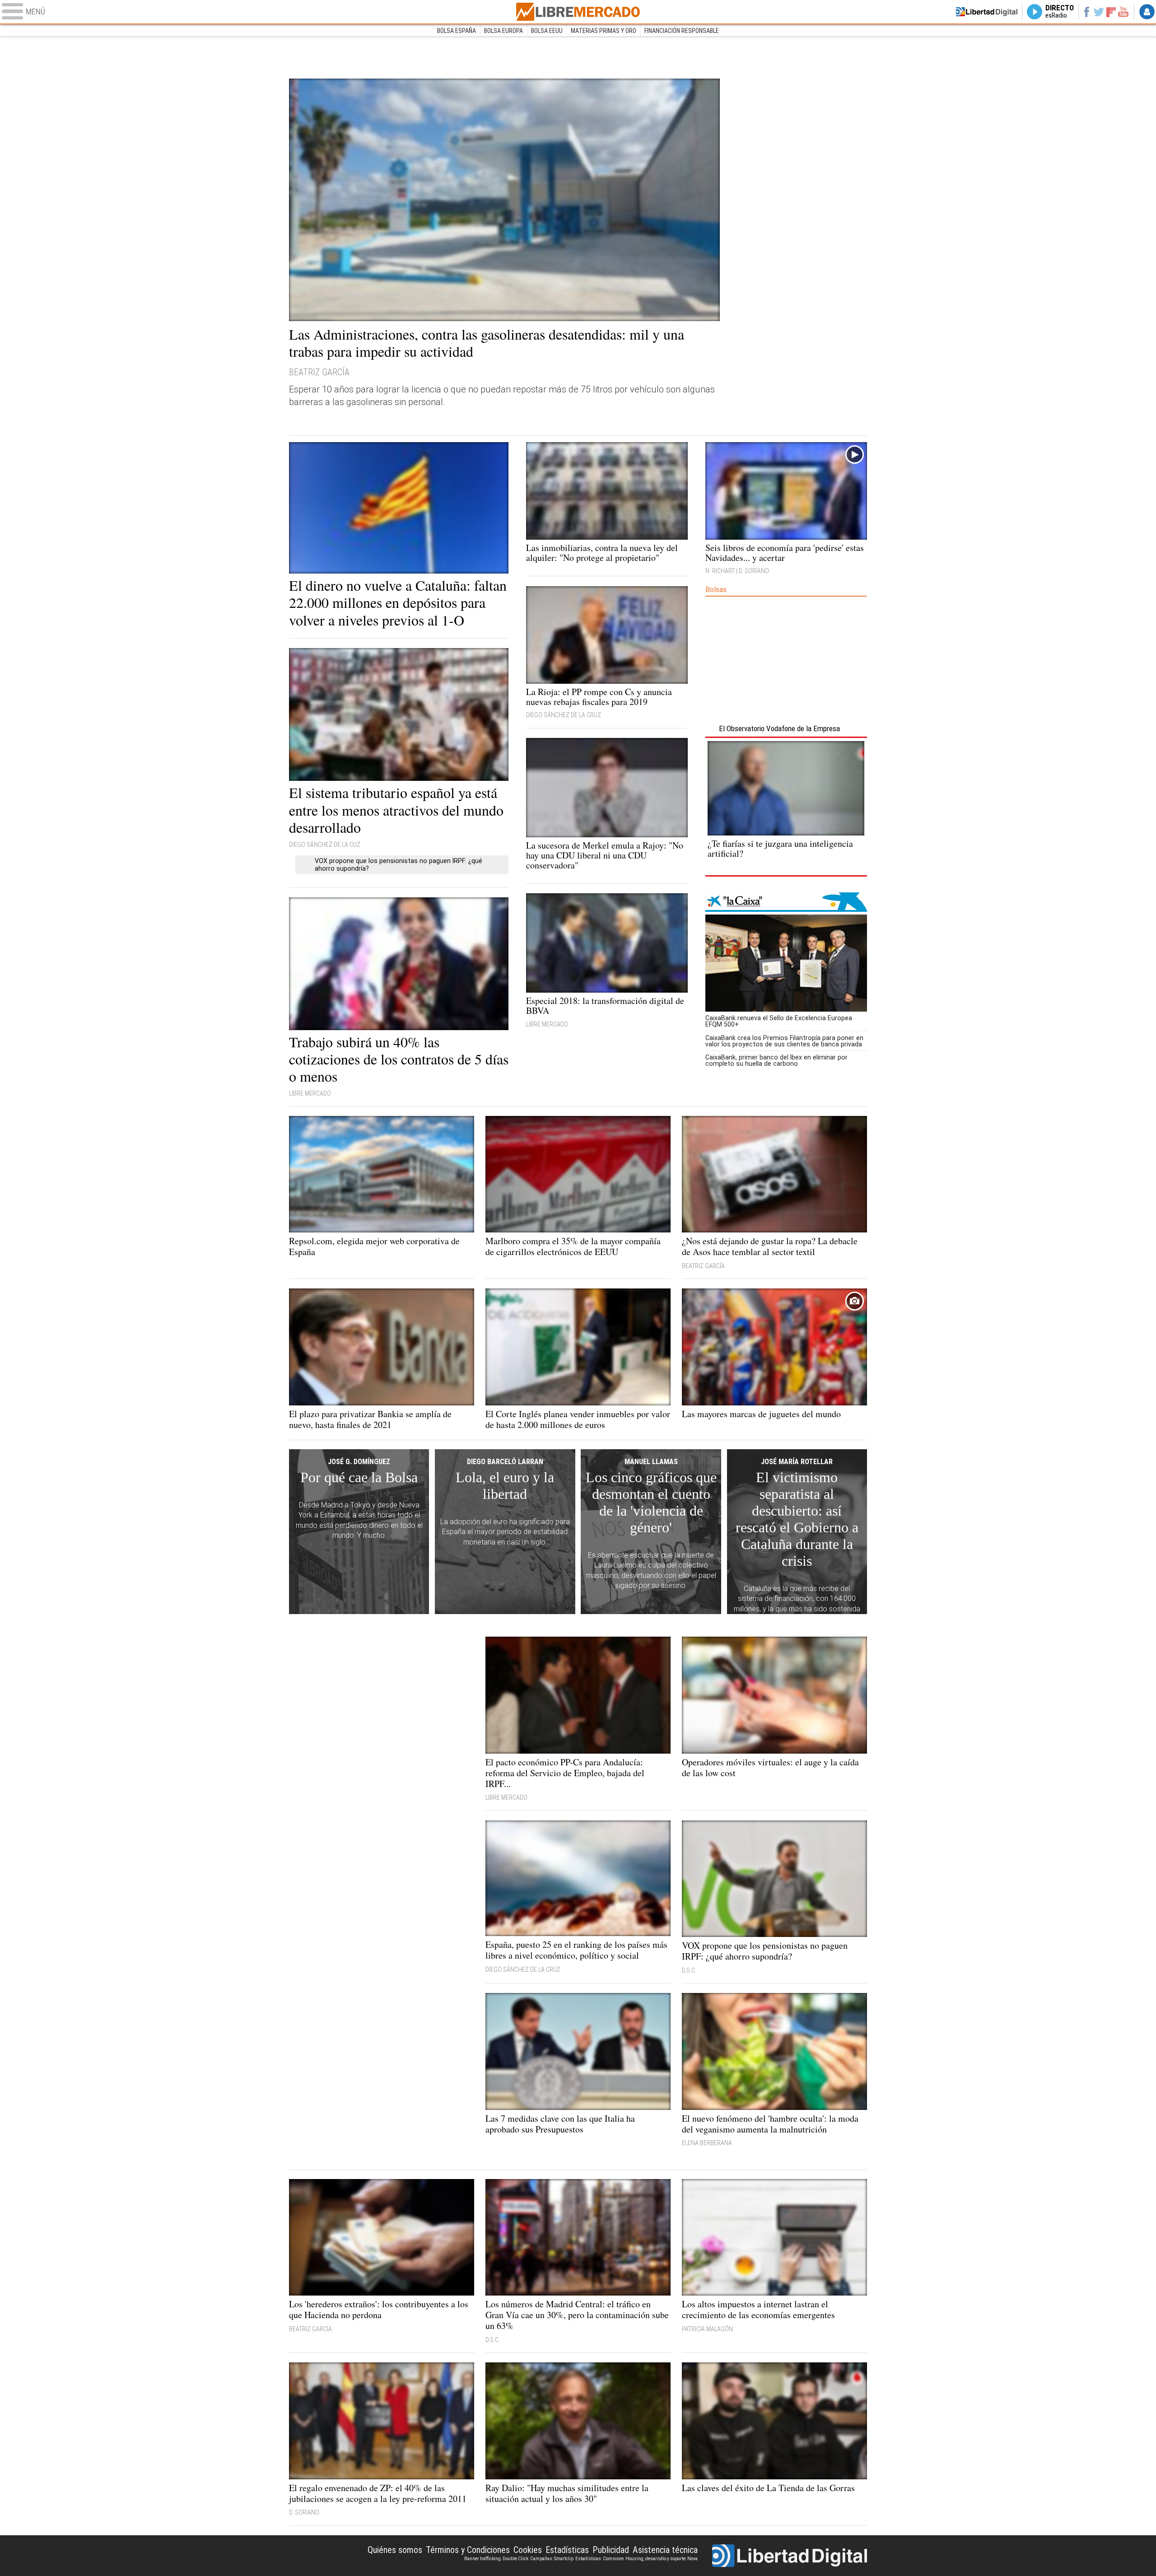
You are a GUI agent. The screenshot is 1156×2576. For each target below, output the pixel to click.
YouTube (1123, 12)
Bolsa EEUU (547, 31)
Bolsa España (457, 31)
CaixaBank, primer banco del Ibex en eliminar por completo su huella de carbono (776, 1060)
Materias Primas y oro (604, 31)
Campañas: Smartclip (552, 2559)
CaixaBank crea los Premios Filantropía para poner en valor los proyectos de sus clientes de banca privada (784, 1041)
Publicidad (611, 2550)
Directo (1060, 12)
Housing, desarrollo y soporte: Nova (662, 2559)
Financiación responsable (682, 31)
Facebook (1086, 12)
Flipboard (1111, 12)
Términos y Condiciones (468, 2550)
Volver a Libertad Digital (987, 12)
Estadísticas (567, 2550)
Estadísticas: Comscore (599, 2559)
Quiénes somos (395, 2550)
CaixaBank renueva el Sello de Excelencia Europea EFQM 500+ (779, 1021)
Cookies (528, 2550)
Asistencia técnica (665, 2550)
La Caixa (786, 902)
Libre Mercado (578, 12)
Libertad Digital (790, 2556)
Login (1147, 12)
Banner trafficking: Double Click (496, 2559)
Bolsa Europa (503, 31)
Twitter (1099, 12)
